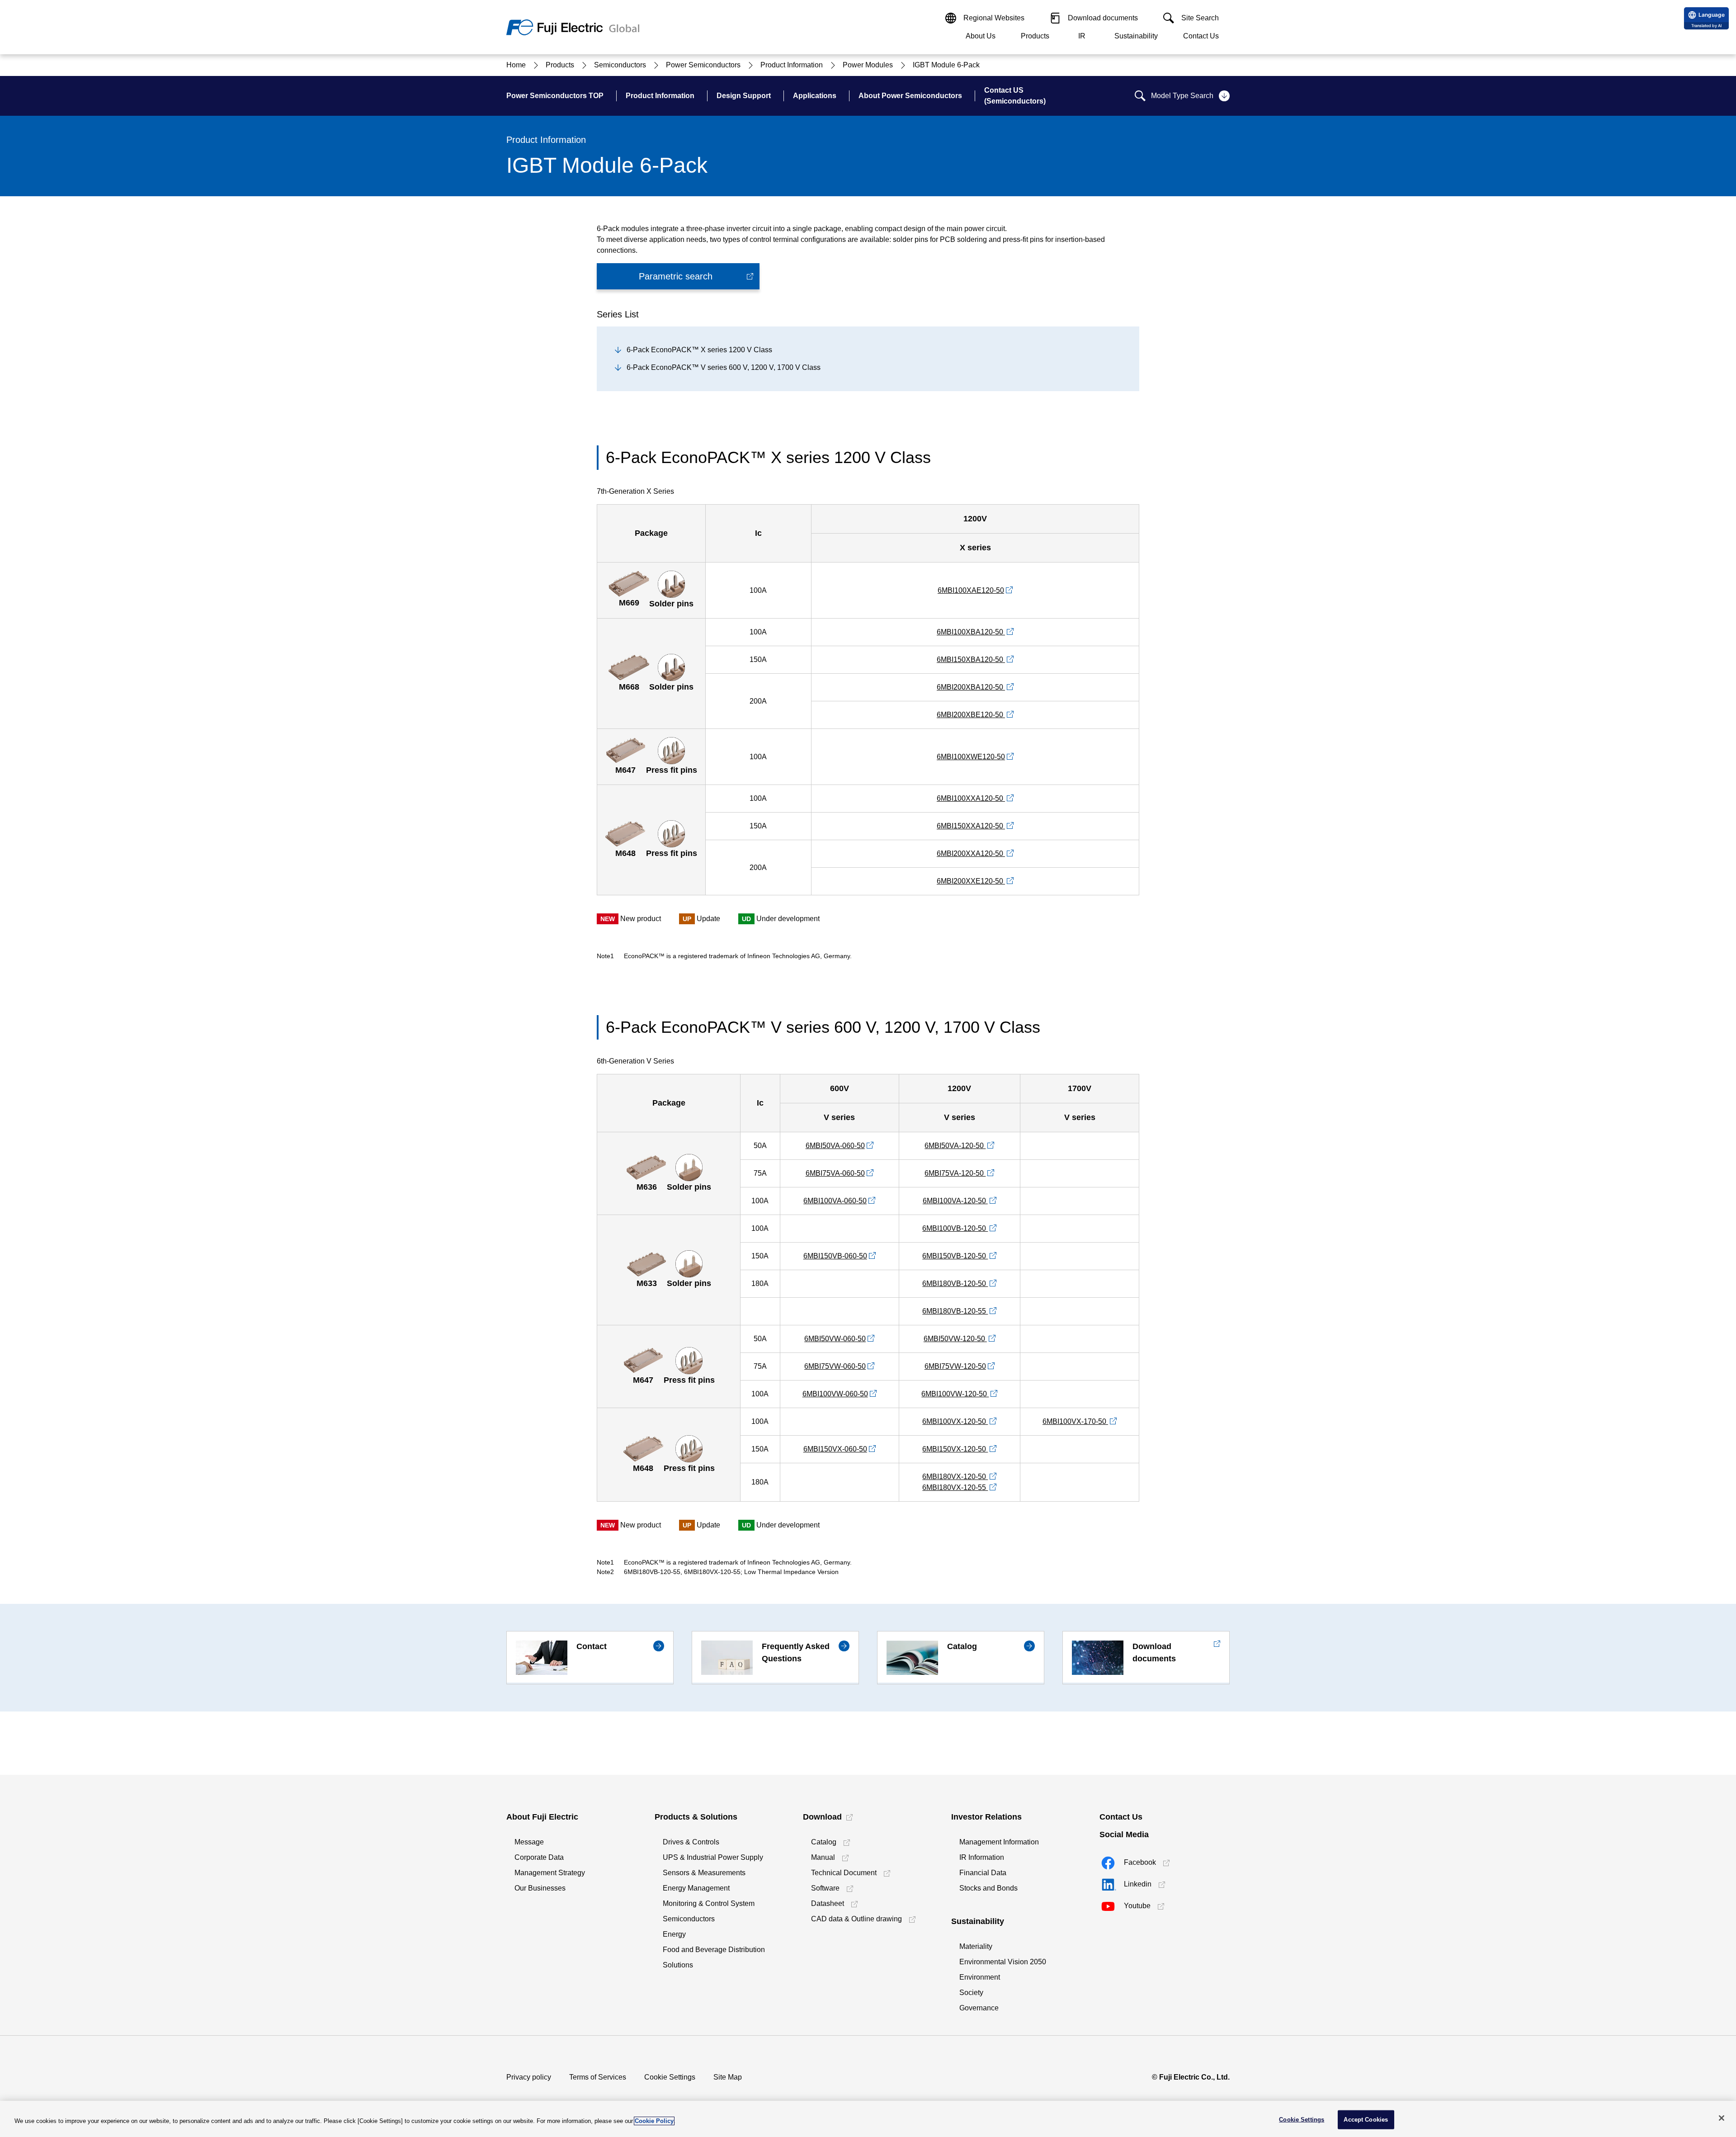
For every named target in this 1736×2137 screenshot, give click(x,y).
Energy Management (696, 1888)
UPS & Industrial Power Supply (713, 1857)
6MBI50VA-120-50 (955, 1146)
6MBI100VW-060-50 (835, 1394)
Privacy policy (529, 2077)
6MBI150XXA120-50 (971, 826)
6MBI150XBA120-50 (971, 660)
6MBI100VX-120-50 (955, 1421)
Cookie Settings (670, 2077)
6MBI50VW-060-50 (835, 1339)
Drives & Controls (691, 1842)
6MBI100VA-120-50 (955, 1201)
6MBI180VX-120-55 (955, 1487)
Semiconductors (689, 1919)
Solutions (678, 1965)
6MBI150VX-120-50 (955, 1449)
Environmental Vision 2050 (1003, 1962)
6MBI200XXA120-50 (971, 853)
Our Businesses (540, 1888)
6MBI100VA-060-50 (835, 1201)
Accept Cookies (1366, 2120)
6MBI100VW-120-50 (955, 1394)
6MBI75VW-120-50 (955, 1366)
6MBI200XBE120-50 (971, 715)
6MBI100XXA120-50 (971, 798)
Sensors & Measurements (704, 1873)
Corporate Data (539, 1857)
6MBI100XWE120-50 (971, 757)
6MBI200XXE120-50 (971, 881)
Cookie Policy (654, 2121)
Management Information (999, 1842)
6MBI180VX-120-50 (955, 1477)
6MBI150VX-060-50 (835, 1449)
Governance (979, 2008)
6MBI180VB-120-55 (955, 1311)
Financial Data (983, 1873)
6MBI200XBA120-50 (971, 687)
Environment (980, 1977)
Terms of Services (598, 2077)
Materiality (976, 1946)
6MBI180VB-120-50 (955, 1284)
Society (971, 1993)
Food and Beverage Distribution (714, 1950)
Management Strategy (550, 1873)
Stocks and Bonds (988, 1888)
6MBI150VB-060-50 (835, 1256)
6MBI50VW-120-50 (955, 1339)
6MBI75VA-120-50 (955, 1173)
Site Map (728, 2077)
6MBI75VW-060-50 (835, 1366)
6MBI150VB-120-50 (955, 1256)
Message (529, 1842)
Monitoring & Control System (709, 1903)
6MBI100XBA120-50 (971, 632)
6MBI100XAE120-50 (971, 590)
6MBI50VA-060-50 (835, 1146)
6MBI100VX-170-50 (1075, 1421)
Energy (674, 1934)
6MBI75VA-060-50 (835, 1173)
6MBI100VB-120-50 (955, 1228)
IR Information (982, 1857)
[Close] (1722, 2118)
